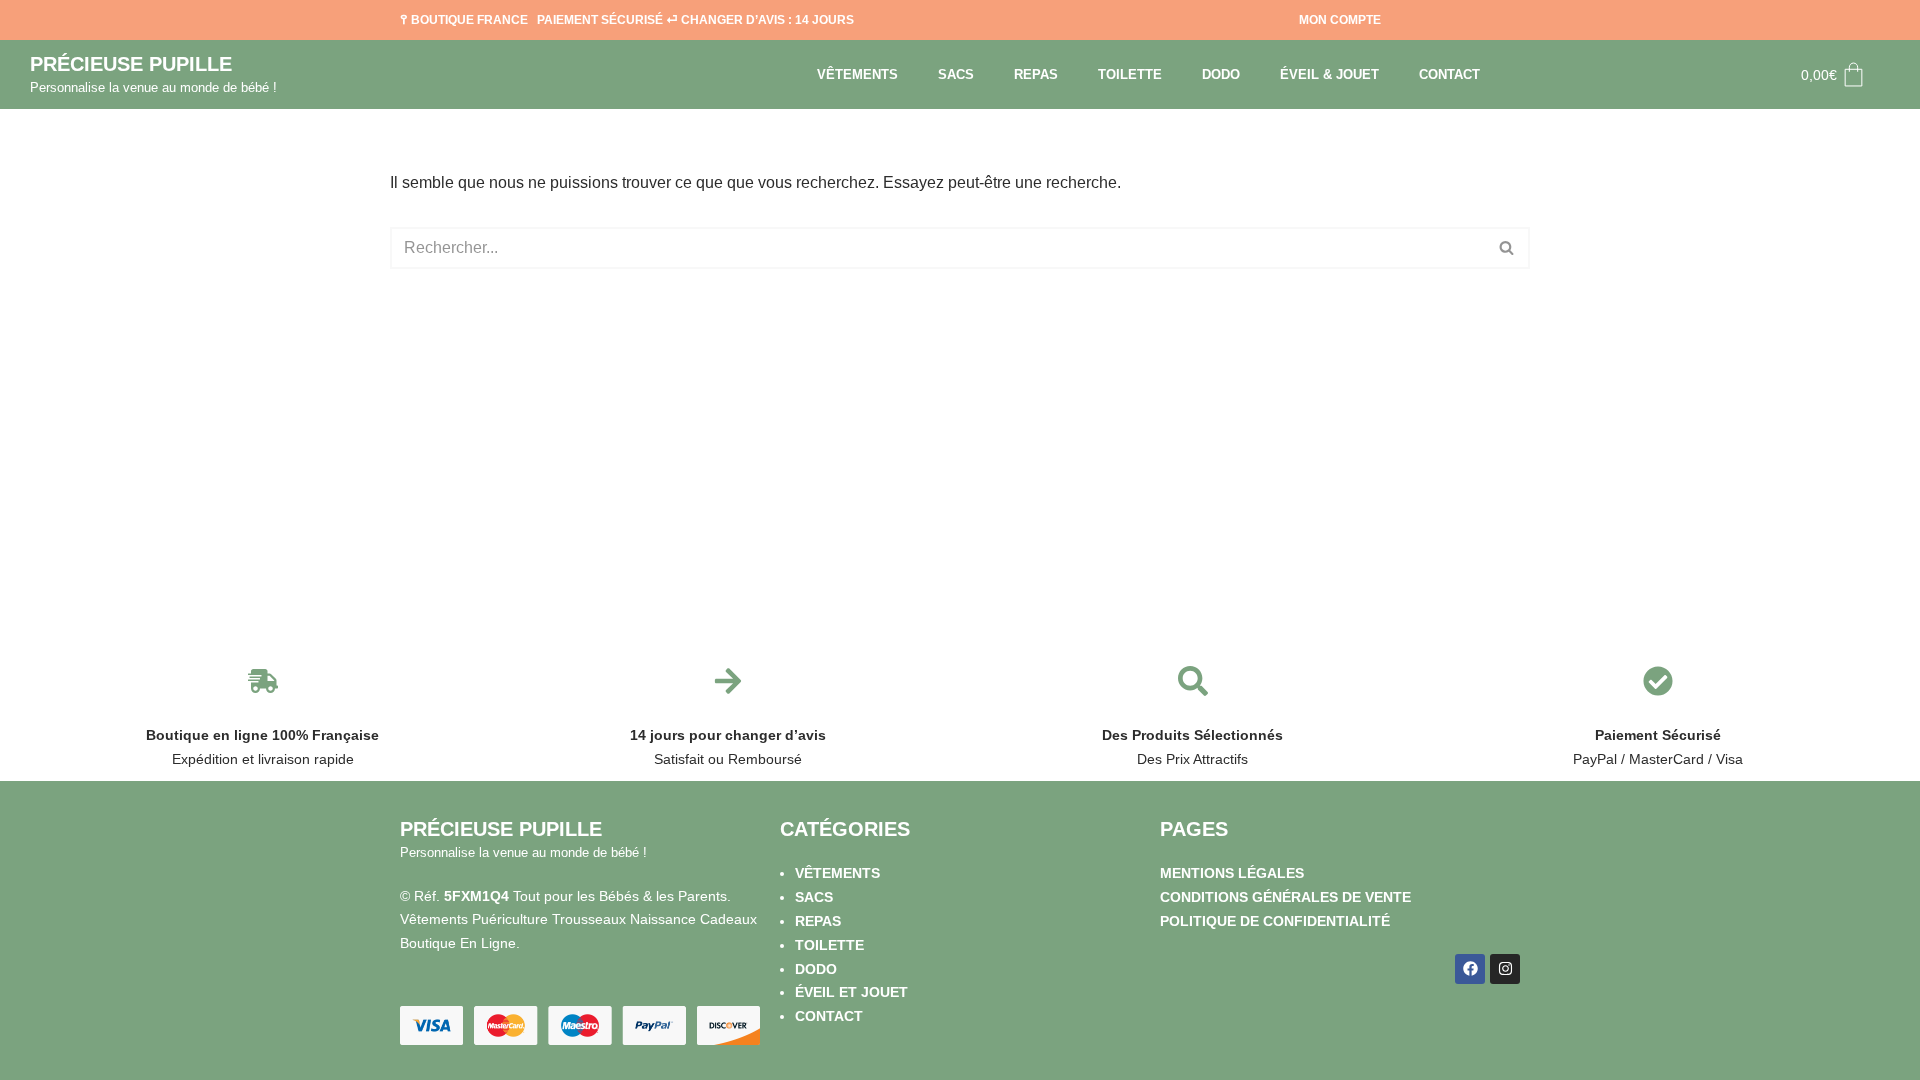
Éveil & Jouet (1329, 74)
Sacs (956, 74)
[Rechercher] (1507, 248)
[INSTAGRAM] (1505, 969)
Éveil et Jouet (851, 992)
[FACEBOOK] (1470, 969)
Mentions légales (1232, 873)
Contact (1449, 74)
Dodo (1221, 74)
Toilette (1130, 74)
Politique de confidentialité (1275, 921)
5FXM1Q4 (476, 896)
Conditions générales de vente (1285, 897)
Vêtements (857, 74)
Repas (1036, 74)
